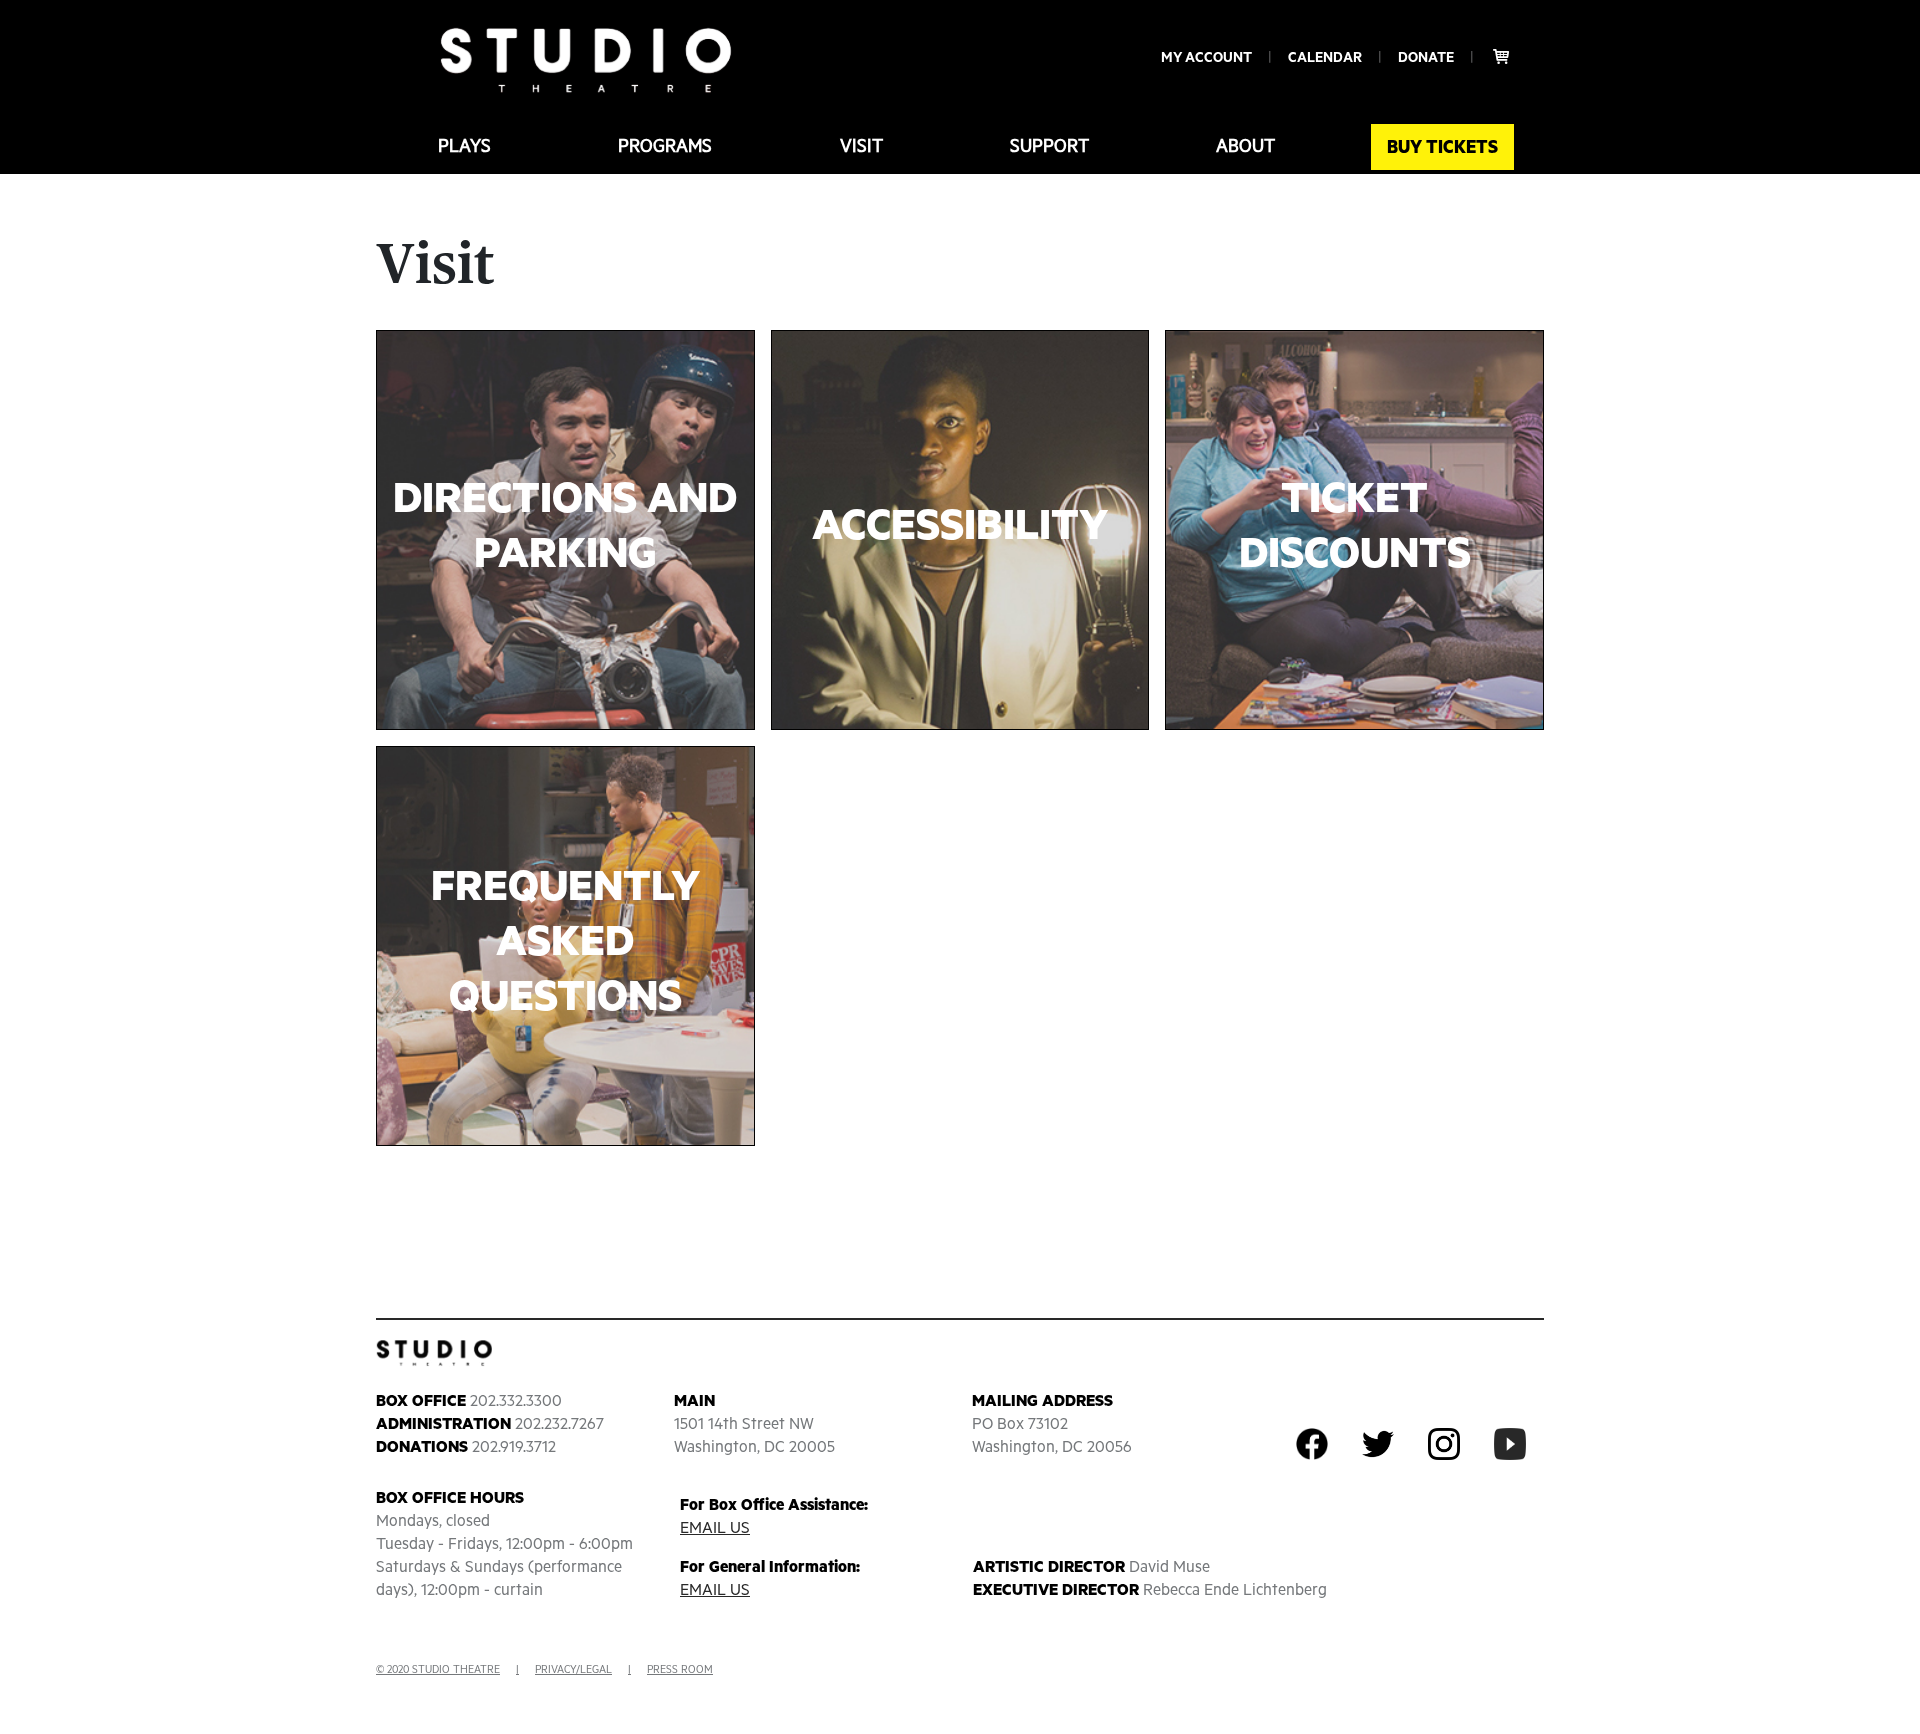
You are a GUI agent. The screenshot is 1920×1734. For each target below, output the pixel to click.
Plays (464, 147)
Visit (861, 147)
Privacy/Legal (573, 1670)
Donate (1426, 58)
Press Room (680, 1670)
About (1245, 147)
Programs (665, 147)
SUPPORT (1049, 147)
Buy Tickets (1442, 148)
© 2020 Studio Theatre (438, 1670)
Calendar (1325, 58)
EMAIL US (715, 1529)
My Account (1206, 58)
